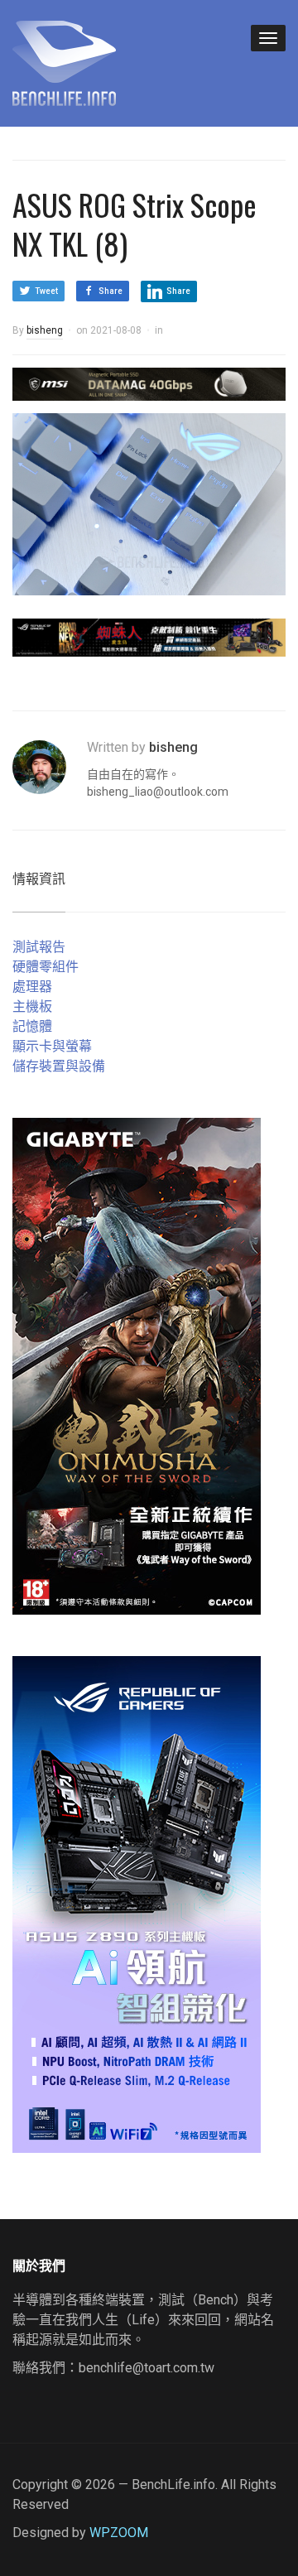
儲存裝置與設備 (59, 1066)
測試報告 (39, 947)
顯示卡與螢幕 (52, 1046)
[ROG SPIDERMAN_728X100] (149, 636)
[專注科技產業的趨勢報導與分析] (64, 61)
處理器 (32, 987)
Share (111, 291)
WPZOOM (119, 2533)
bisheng (45, 330)
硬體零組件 (46, 967)
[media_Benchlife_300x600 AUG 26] (137, 1365)
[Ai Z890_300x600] (137, 1903)
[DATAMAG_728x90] (149, 383)
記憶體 (32, 1026)
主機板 (32, 1006)
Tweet (46, 291)
